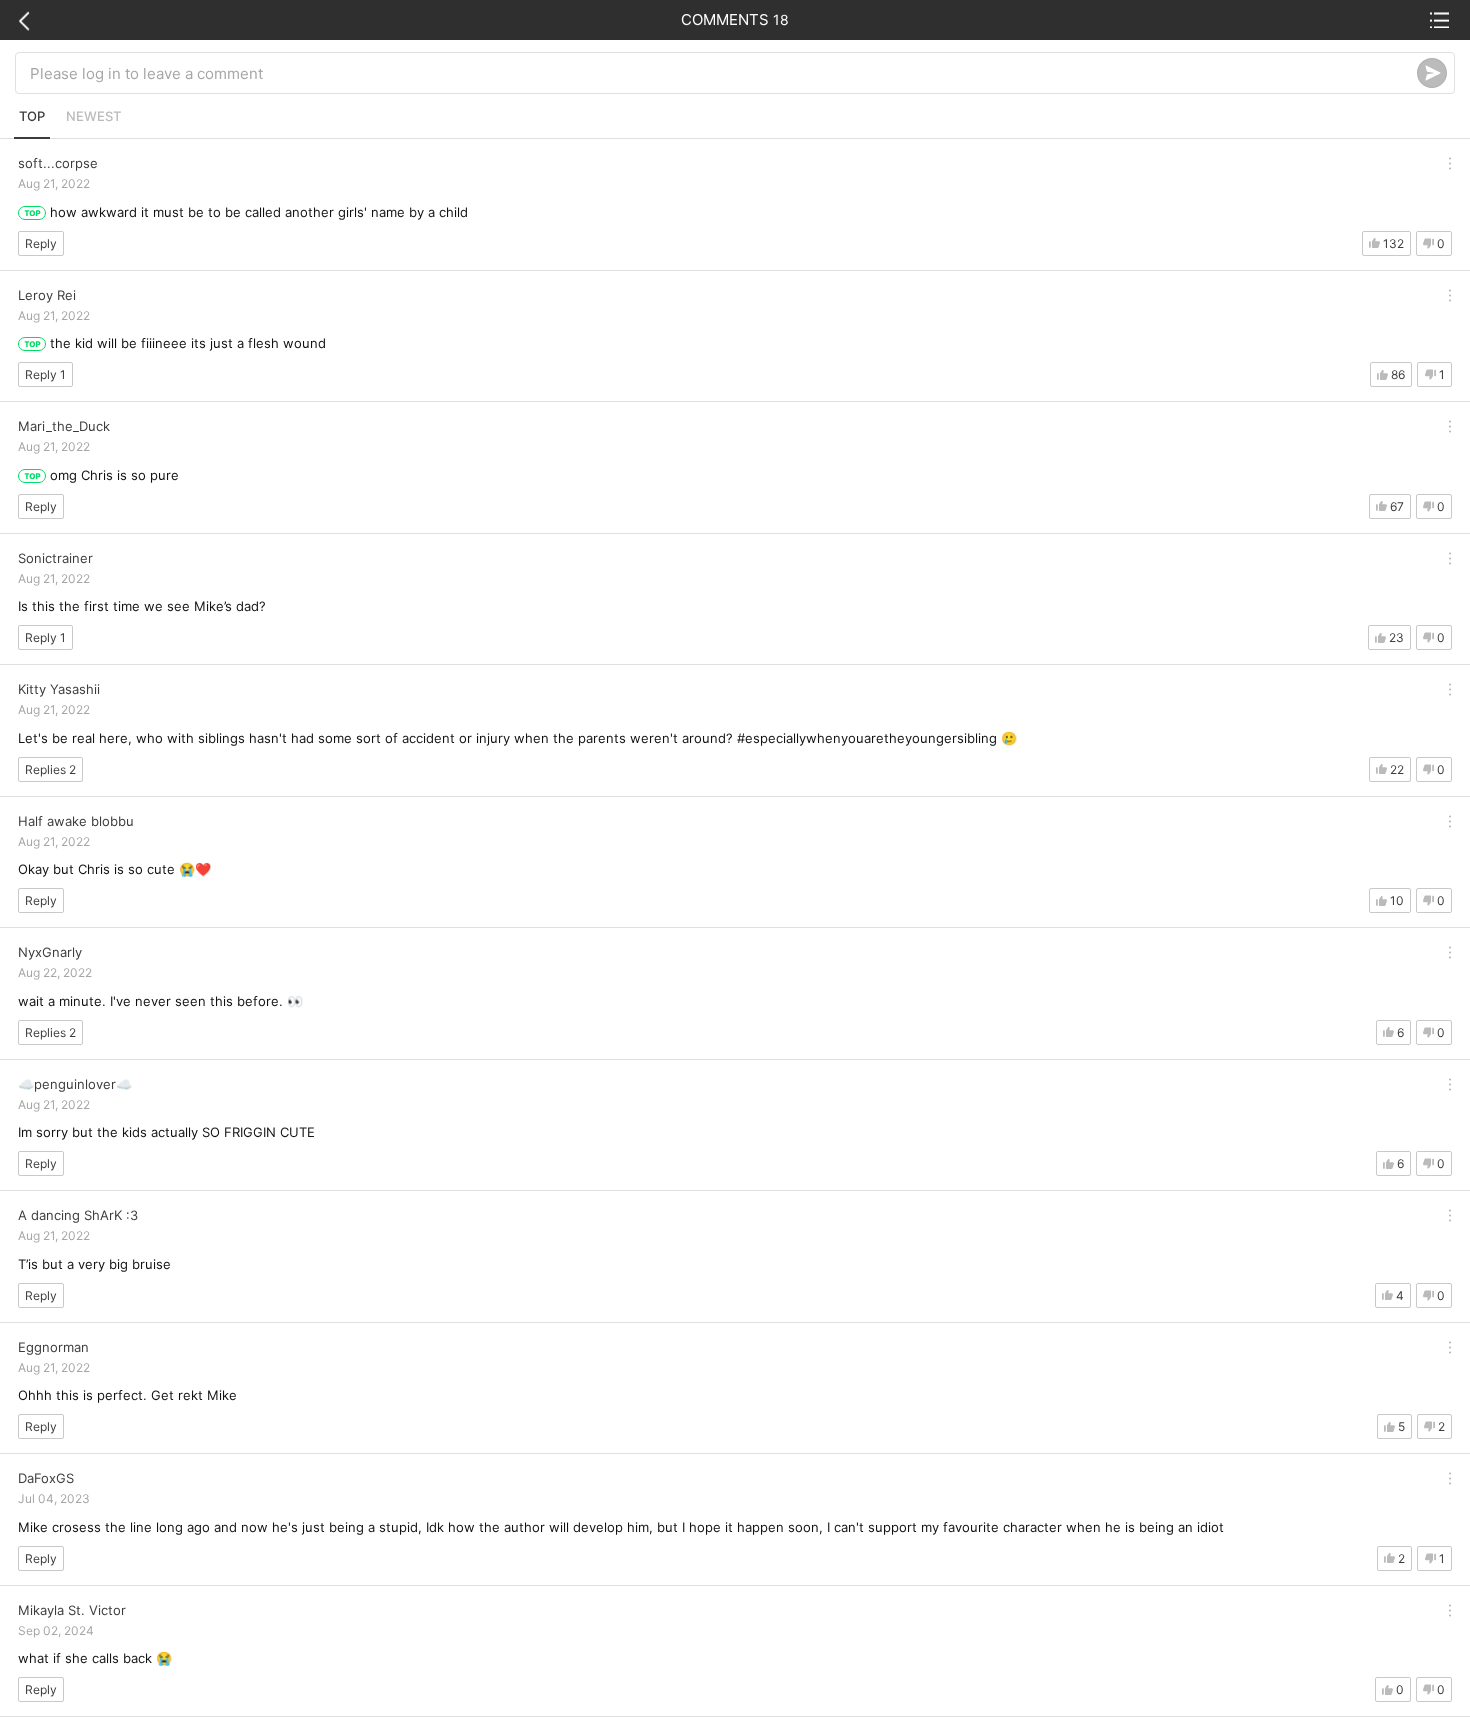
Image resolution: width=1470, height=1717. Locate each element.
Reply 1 (45, 374)
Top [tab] (32, 116)
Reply (41, 243)
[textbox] (723, 73)
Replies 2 (50, 769)
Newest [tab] (93, 116)
